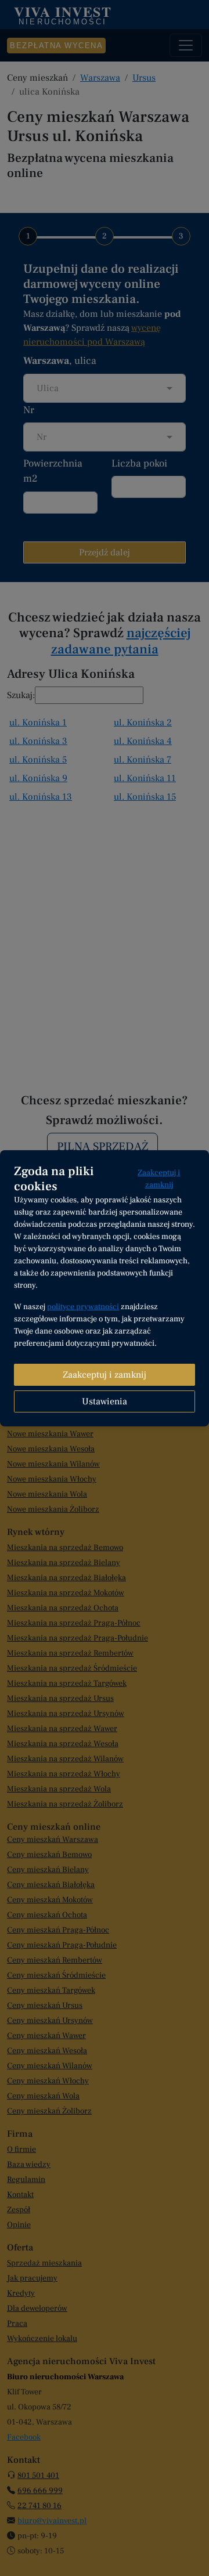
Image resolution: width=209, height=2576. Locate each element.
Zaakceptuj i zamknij (159, 1179)
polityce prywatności (83, 1307)
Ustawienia (105, 1401)
